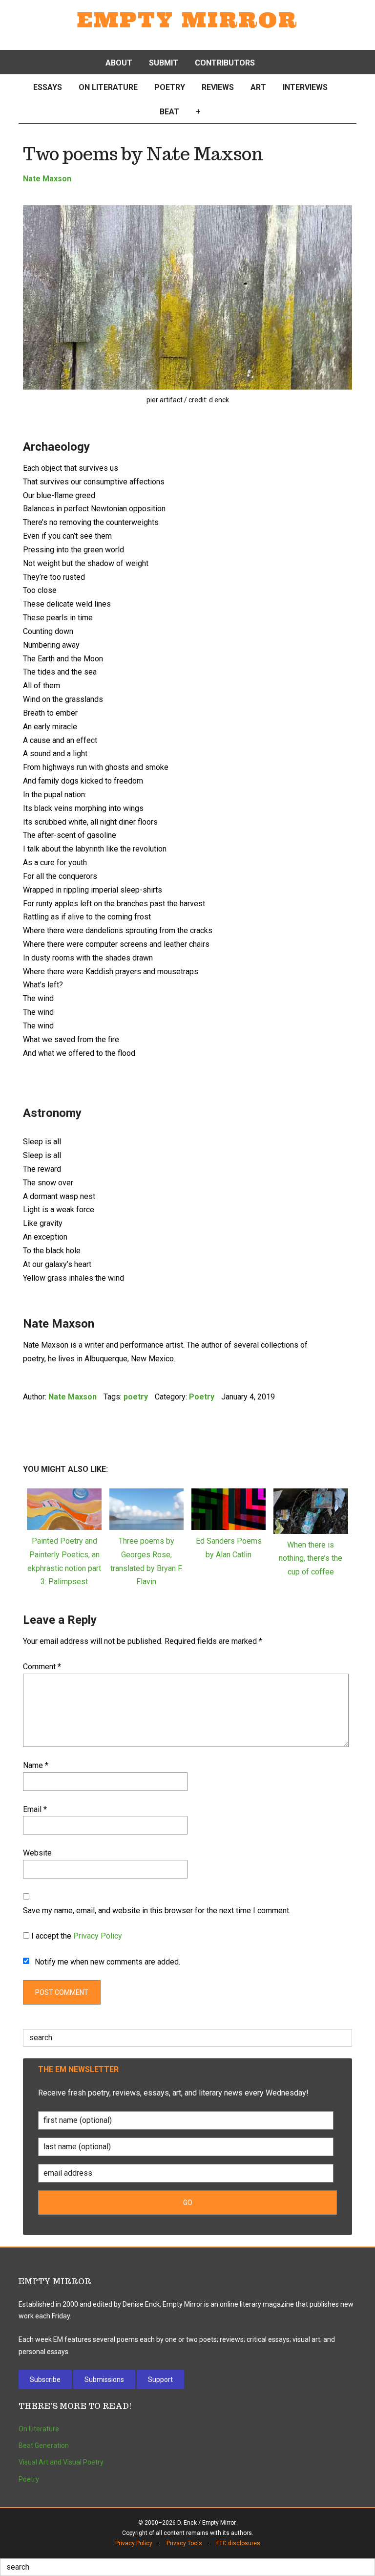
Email (35, 1809)
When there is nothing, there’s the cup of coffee (311, 1559)
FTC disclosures (238, 2543)
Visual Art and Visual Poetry (61, 2462)
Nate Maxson (47, 179)
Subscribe (45, 2380)
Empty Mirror (187, 20)
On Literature (39, 2429)
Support (160, 2380)
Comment (42, 1667)
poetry (136, 1397)
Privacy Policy (98, 1936)
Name (36, 1765)
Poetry (202, 1397)
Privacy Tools (184, 2543)
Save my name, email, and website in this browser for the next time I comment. (157, 1910)
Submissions (104, 2380)
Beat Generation (44, 2445)
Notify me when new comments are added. (107, 1962)
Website (37, 1853)
